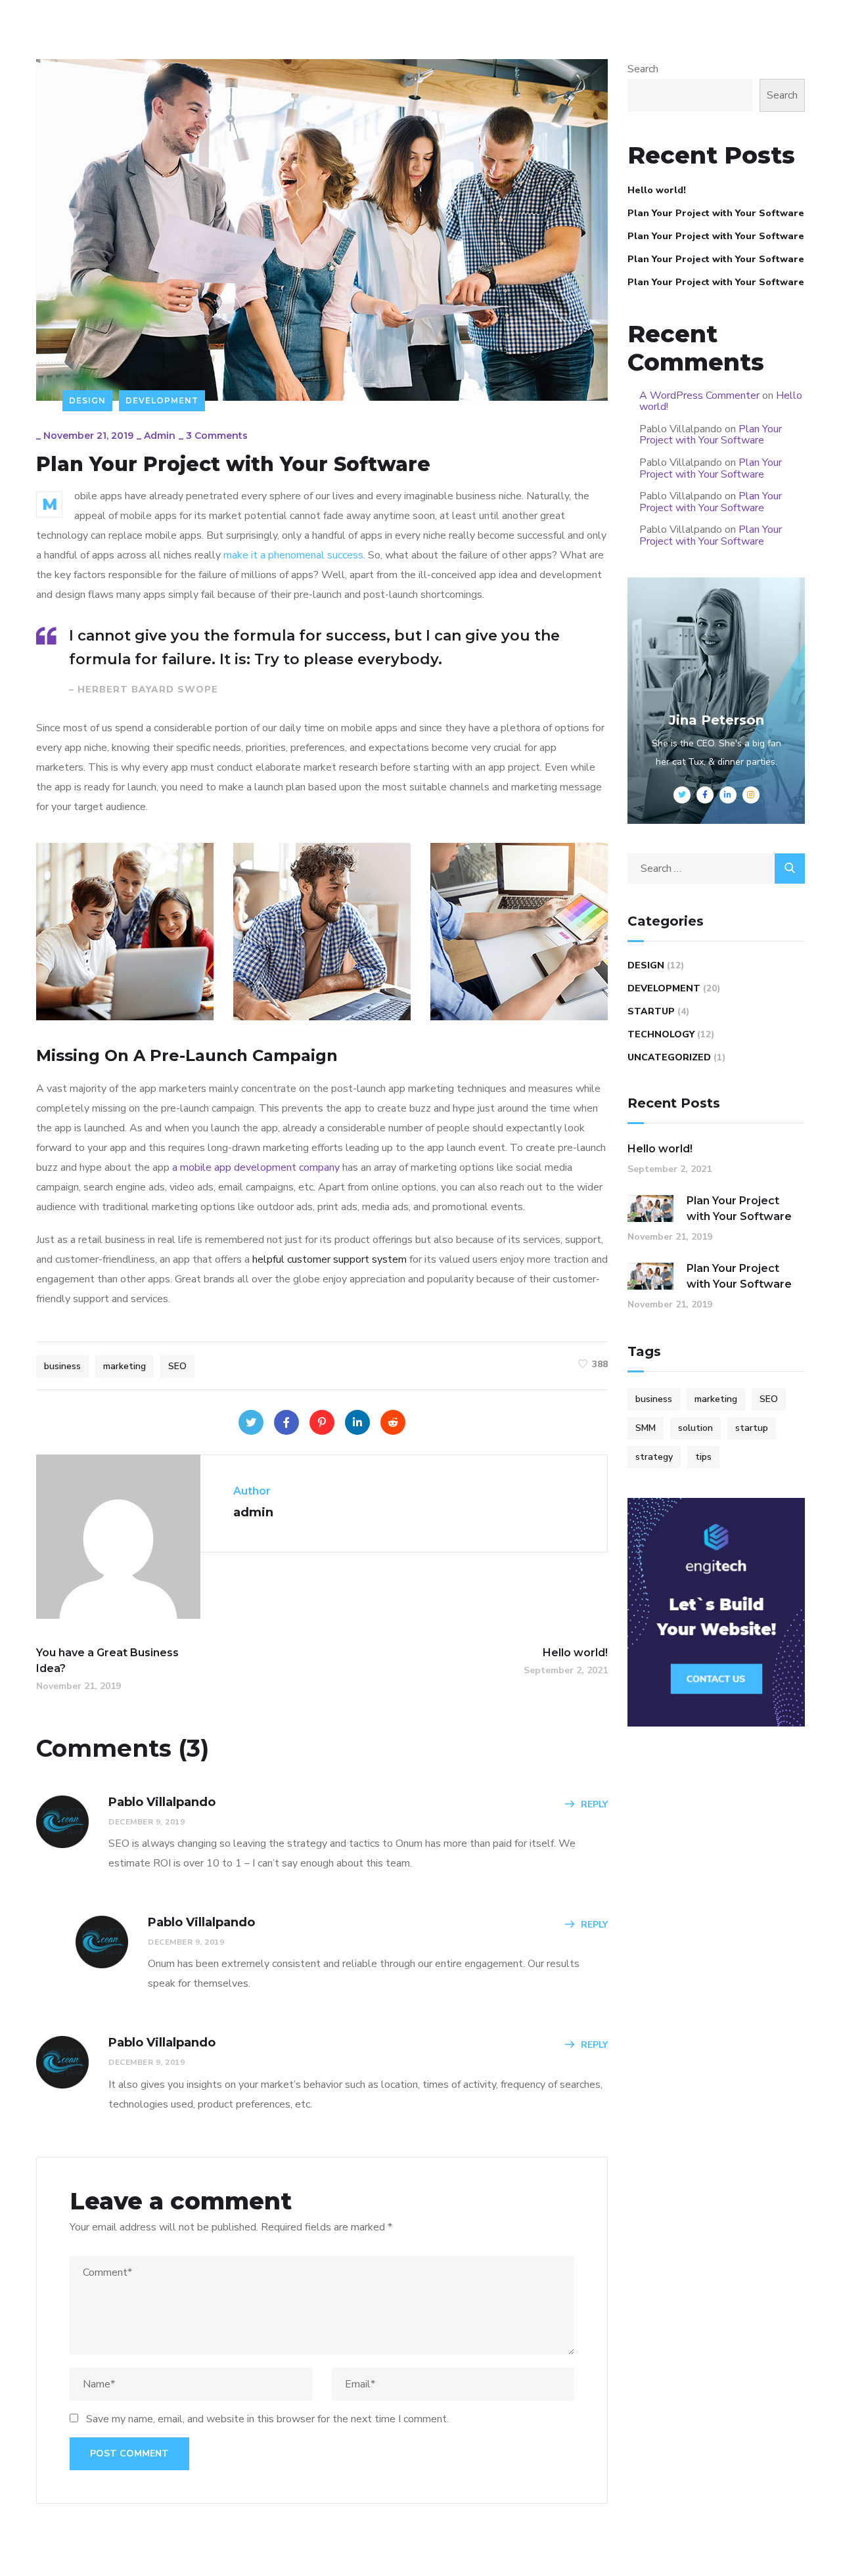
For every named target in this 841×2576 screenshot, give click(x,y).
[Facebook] (286, 1422)
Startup (651, 1011)
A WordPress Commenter (699, 395)
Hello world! (657, 190)
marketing (125, 1366)
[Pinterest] (322, 1422)
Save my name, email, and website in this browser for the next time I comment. (267, 2419)
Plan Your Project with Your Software (716, 213)
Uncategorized (669, 1057)
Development (162, 400)
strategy (654, 1457)
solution (695, 1428)
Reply (594, 1804)
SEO (177, 1366)
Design (87, 400)
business (62, 1366)
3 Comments (217, 436)
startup (752, 1428)
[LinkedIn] (357, 1422)
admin (160, 436)
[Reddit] (393, 1422)
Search (643, 69)
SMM (646, 1428)
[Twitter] (251, 1422)
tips (703, 1457)
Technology (661, 1034)
